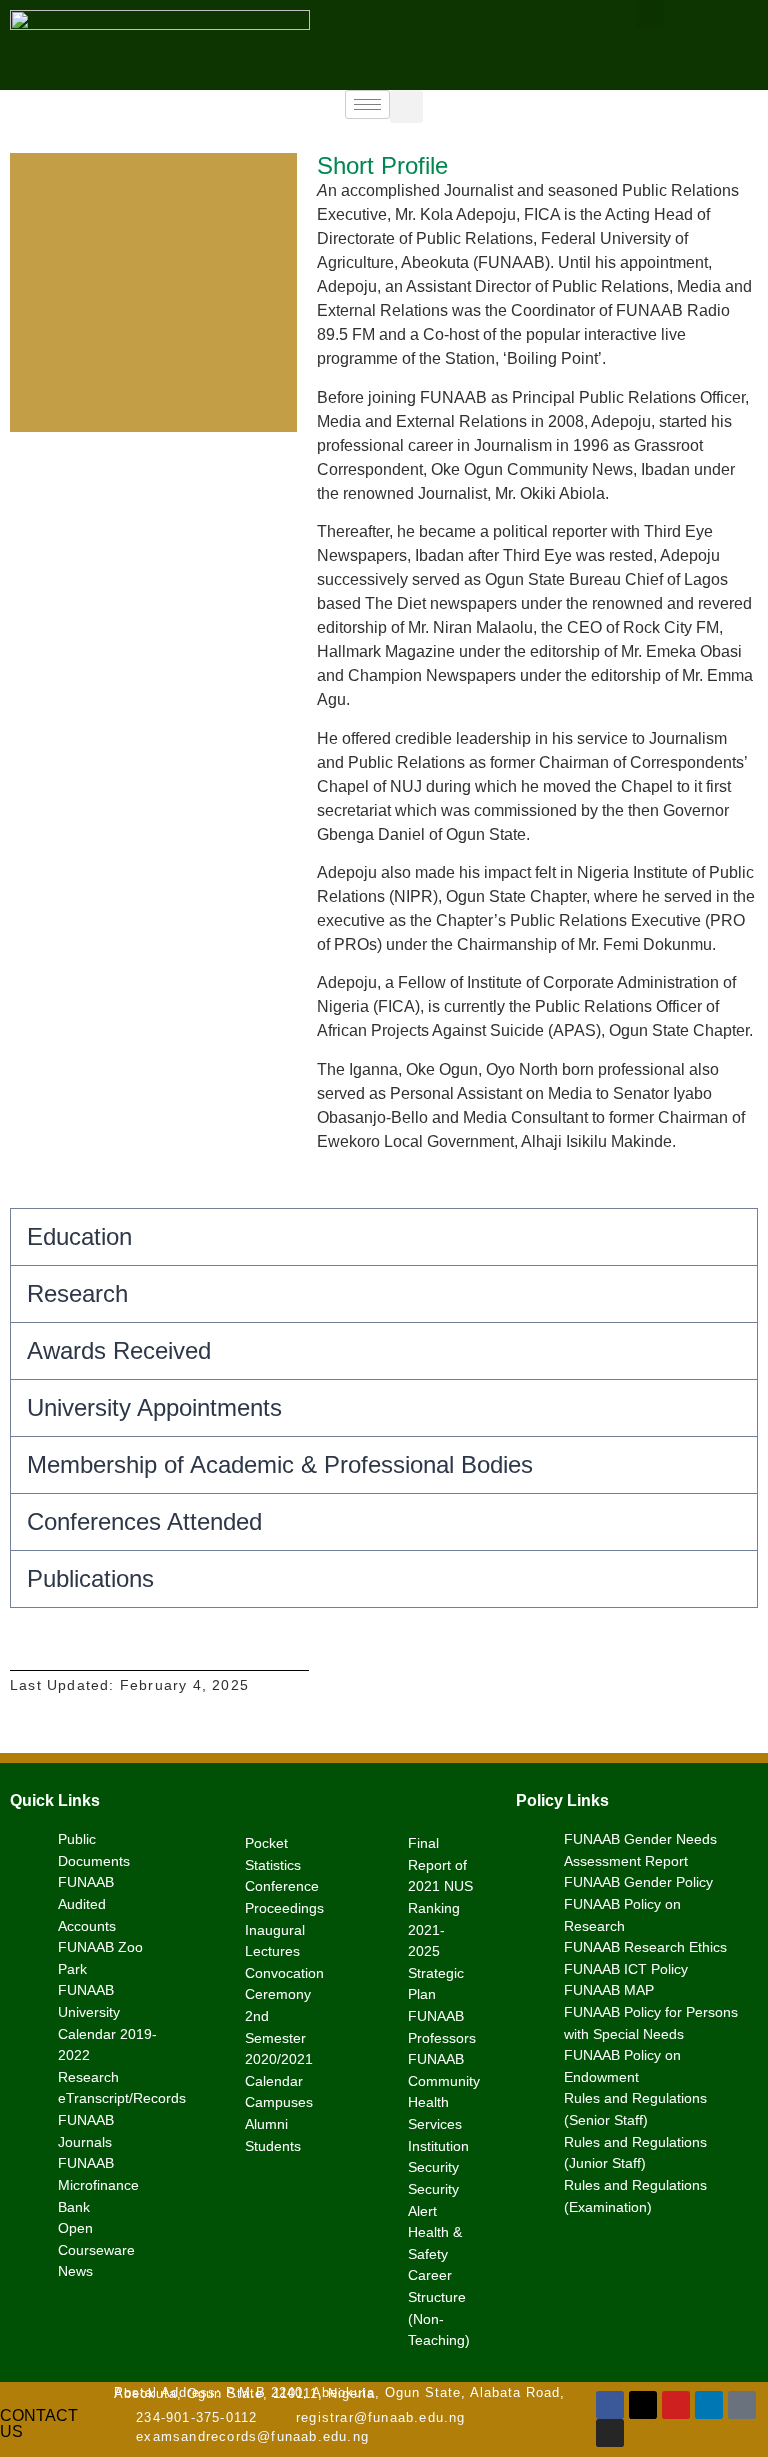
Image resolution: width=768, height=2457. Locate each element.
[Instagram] (610, 2433)
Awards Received (119, 1350)
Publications (90, 1578)
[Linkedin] (709, 2405)
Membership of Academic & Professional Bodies (280, 1464)
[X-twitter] (643, 2405)
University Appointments (154, 1407)
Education (79, 1236)
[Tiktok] (742, 2405)
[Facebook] (610, 2405)
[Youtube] (676, 2405)
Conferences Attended (144, 1521)
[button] (406, 106)
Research (77, 1293)
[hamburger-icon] (367, 104)
